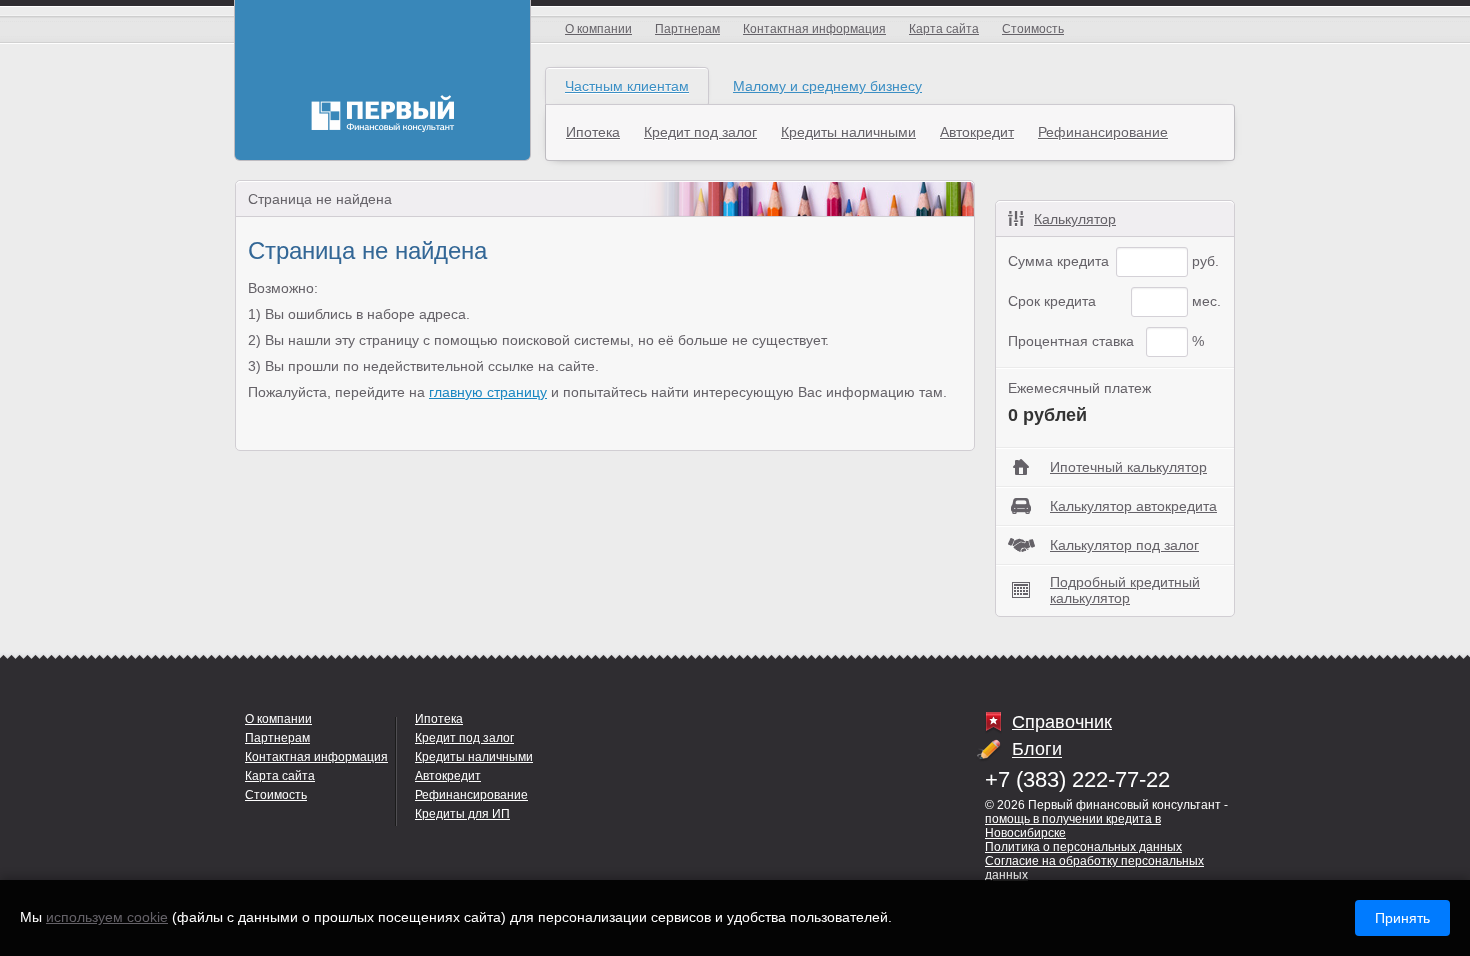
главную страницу (488, 392)
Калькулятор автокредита (1133, 506)
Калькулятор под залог (1124, 545)
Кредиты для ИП (462, 814)
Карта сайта (944, 29)
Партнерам (687, 29)
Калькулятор (1075, 219)
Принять (1402, 918)
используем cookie (107, 917)
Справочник (1062, 722)
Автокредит (977, 132)
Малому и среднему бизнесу (827, 86)
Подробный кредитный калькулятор (1125, 590)
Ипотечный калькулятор (1128, 467)
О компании (598, 29)
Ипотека (593, 132)
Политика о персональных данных (1083, 847)
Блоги (1037, 750)
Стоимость (1033, 29)
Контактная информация (814, 29)
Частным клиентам (627, 86)
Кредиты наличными (848, 132)
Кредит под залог (700, 132)
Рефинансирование (1103, 132)
